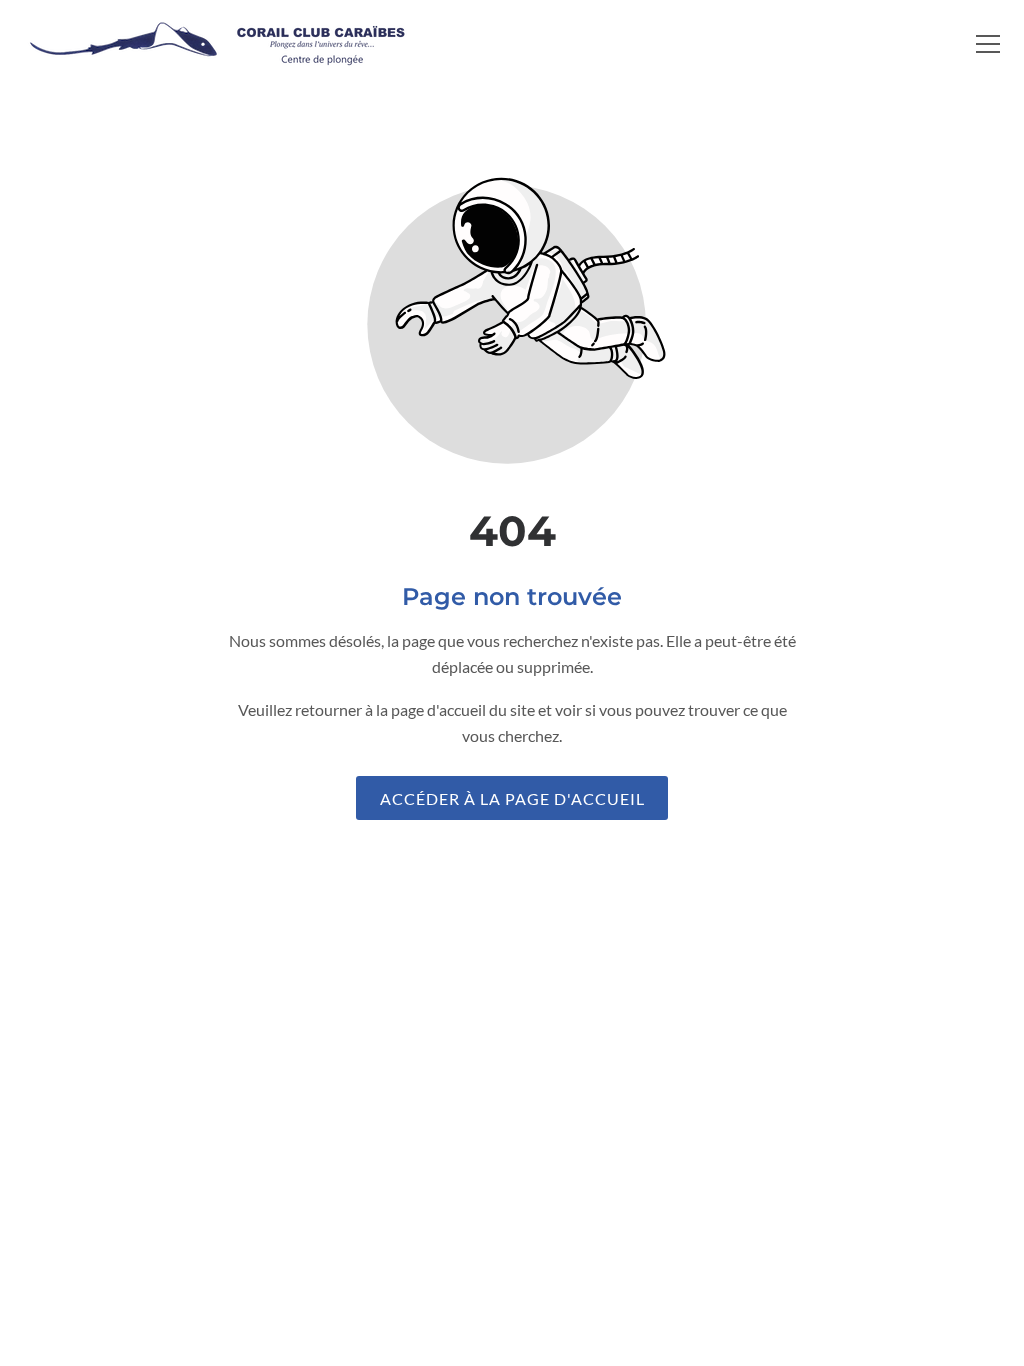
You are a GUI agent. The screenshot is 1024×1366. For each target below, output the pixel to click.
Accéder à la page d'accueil (512, 797)
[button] (988, 44)
